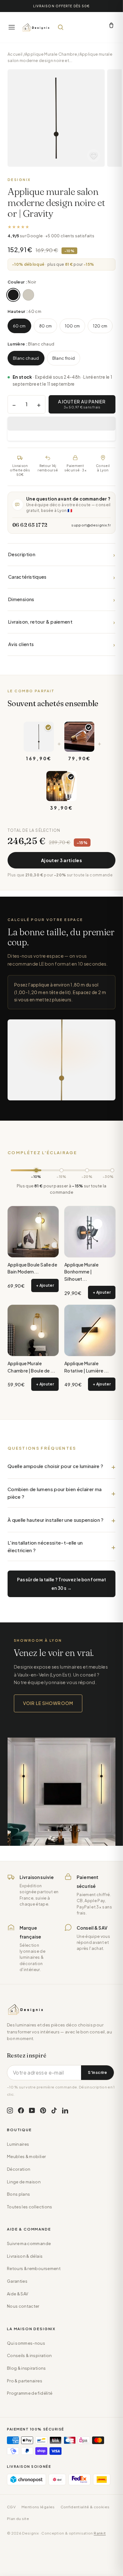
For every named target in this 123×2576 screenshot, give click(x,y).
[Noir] (13, 295)
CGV (11, 2507)
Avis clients (61, 644)
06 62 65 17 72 (30, 525)
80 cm (46, 326)
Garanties (17, 2281)
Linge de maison (24, 2182)
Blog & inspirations (26, 2368)
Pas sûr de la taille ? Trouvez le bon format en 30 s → (61, 1584)
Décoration (19, 2169)
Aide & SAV (18, 2294)
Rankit (100, 2533)
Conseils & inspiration (29, 2355)
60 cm (19, 326)
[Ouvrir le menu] (12, 27)
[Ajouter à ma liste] (94, 156)
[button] (61, 424)
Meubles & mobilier (26, 2156)
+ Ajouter (45, 1285)
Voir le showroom (48, 1703)
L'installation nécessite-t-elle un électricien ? (45, 1546)
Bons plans (18, 2194)
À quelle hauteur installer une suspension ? (56, 1520)
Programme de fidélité (30, 2393)
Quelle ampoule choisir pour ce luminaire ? (56, 1466)
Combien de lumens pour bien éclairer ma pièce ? (55, 1493)
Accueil (15, 54)
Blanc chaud (26, 358)
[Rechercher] (61, 27)
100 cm (72, 326)
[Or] (28, 295)
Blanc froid (64, 358)
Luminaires (18, 2144)
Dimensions (61, 599)
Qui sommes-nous (26, 2343)
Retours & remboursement (34, 2268)
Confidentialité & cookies (85, 2507)
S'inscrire (97, 2072)
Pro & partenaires (25, 2381)
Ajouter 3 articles (61, 860)
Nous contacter (23, 2306)
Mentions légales (38, 2507)
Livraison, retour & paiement (61, 622)
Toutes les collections (30, 2207)
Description (61, 554)
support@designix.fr (91, 525)
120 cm (100, 326)
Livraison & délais (25, 2256)
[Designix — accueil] (36, 27)
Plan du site (18, 2519)
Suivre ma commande (29, 2243)
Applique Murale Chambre (51, 54)
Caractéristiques (61, 577)
